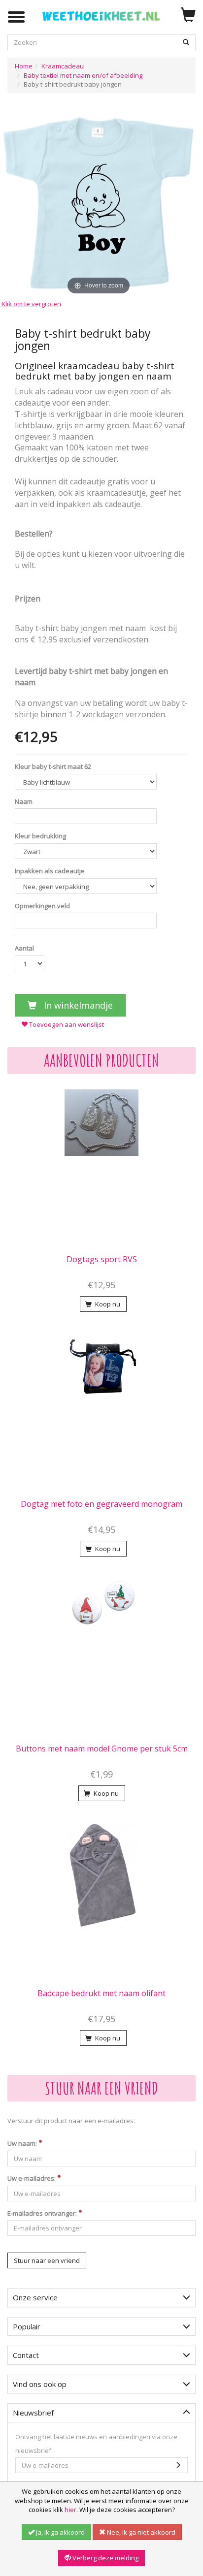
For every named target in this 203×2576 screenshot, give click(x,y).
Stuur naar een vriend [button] (47, 2260)
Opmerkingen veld (42, 906)
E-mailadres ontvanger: (43, 2213)
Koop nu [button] (107, 1304)
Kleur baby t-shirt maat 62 (53, 766)
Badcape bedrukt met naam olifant (101, 1993)
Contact (26, 2355)
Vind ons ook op (40, 2384)
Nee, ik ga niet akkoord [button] (140, 2532)
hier (70, 2510)
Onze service (35, 2297)
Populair (27, 2326)
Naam (24, 801)
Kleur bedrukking (40, 836)
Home (24, 66)
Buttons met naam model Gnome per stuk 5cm (102, 1749)
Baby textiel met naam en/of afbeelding (83, 75)
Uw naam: (23, 2143)
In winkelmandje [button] (77, 1005)
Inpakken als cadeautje (50, 871)
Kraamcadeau (63, 66)
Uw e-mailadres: (32, 2178)
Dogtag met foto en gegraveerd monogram (101, 1504)
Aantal (24, 948)
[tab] (101, 2298)
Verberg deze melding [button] (105, 2558)
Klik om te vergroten (31, 304)
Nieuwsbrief (33, 2413)
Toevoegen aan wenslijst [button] (66, 1024)
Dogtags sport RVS (102, 1259)
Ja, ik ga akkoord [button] (60, 2532)
